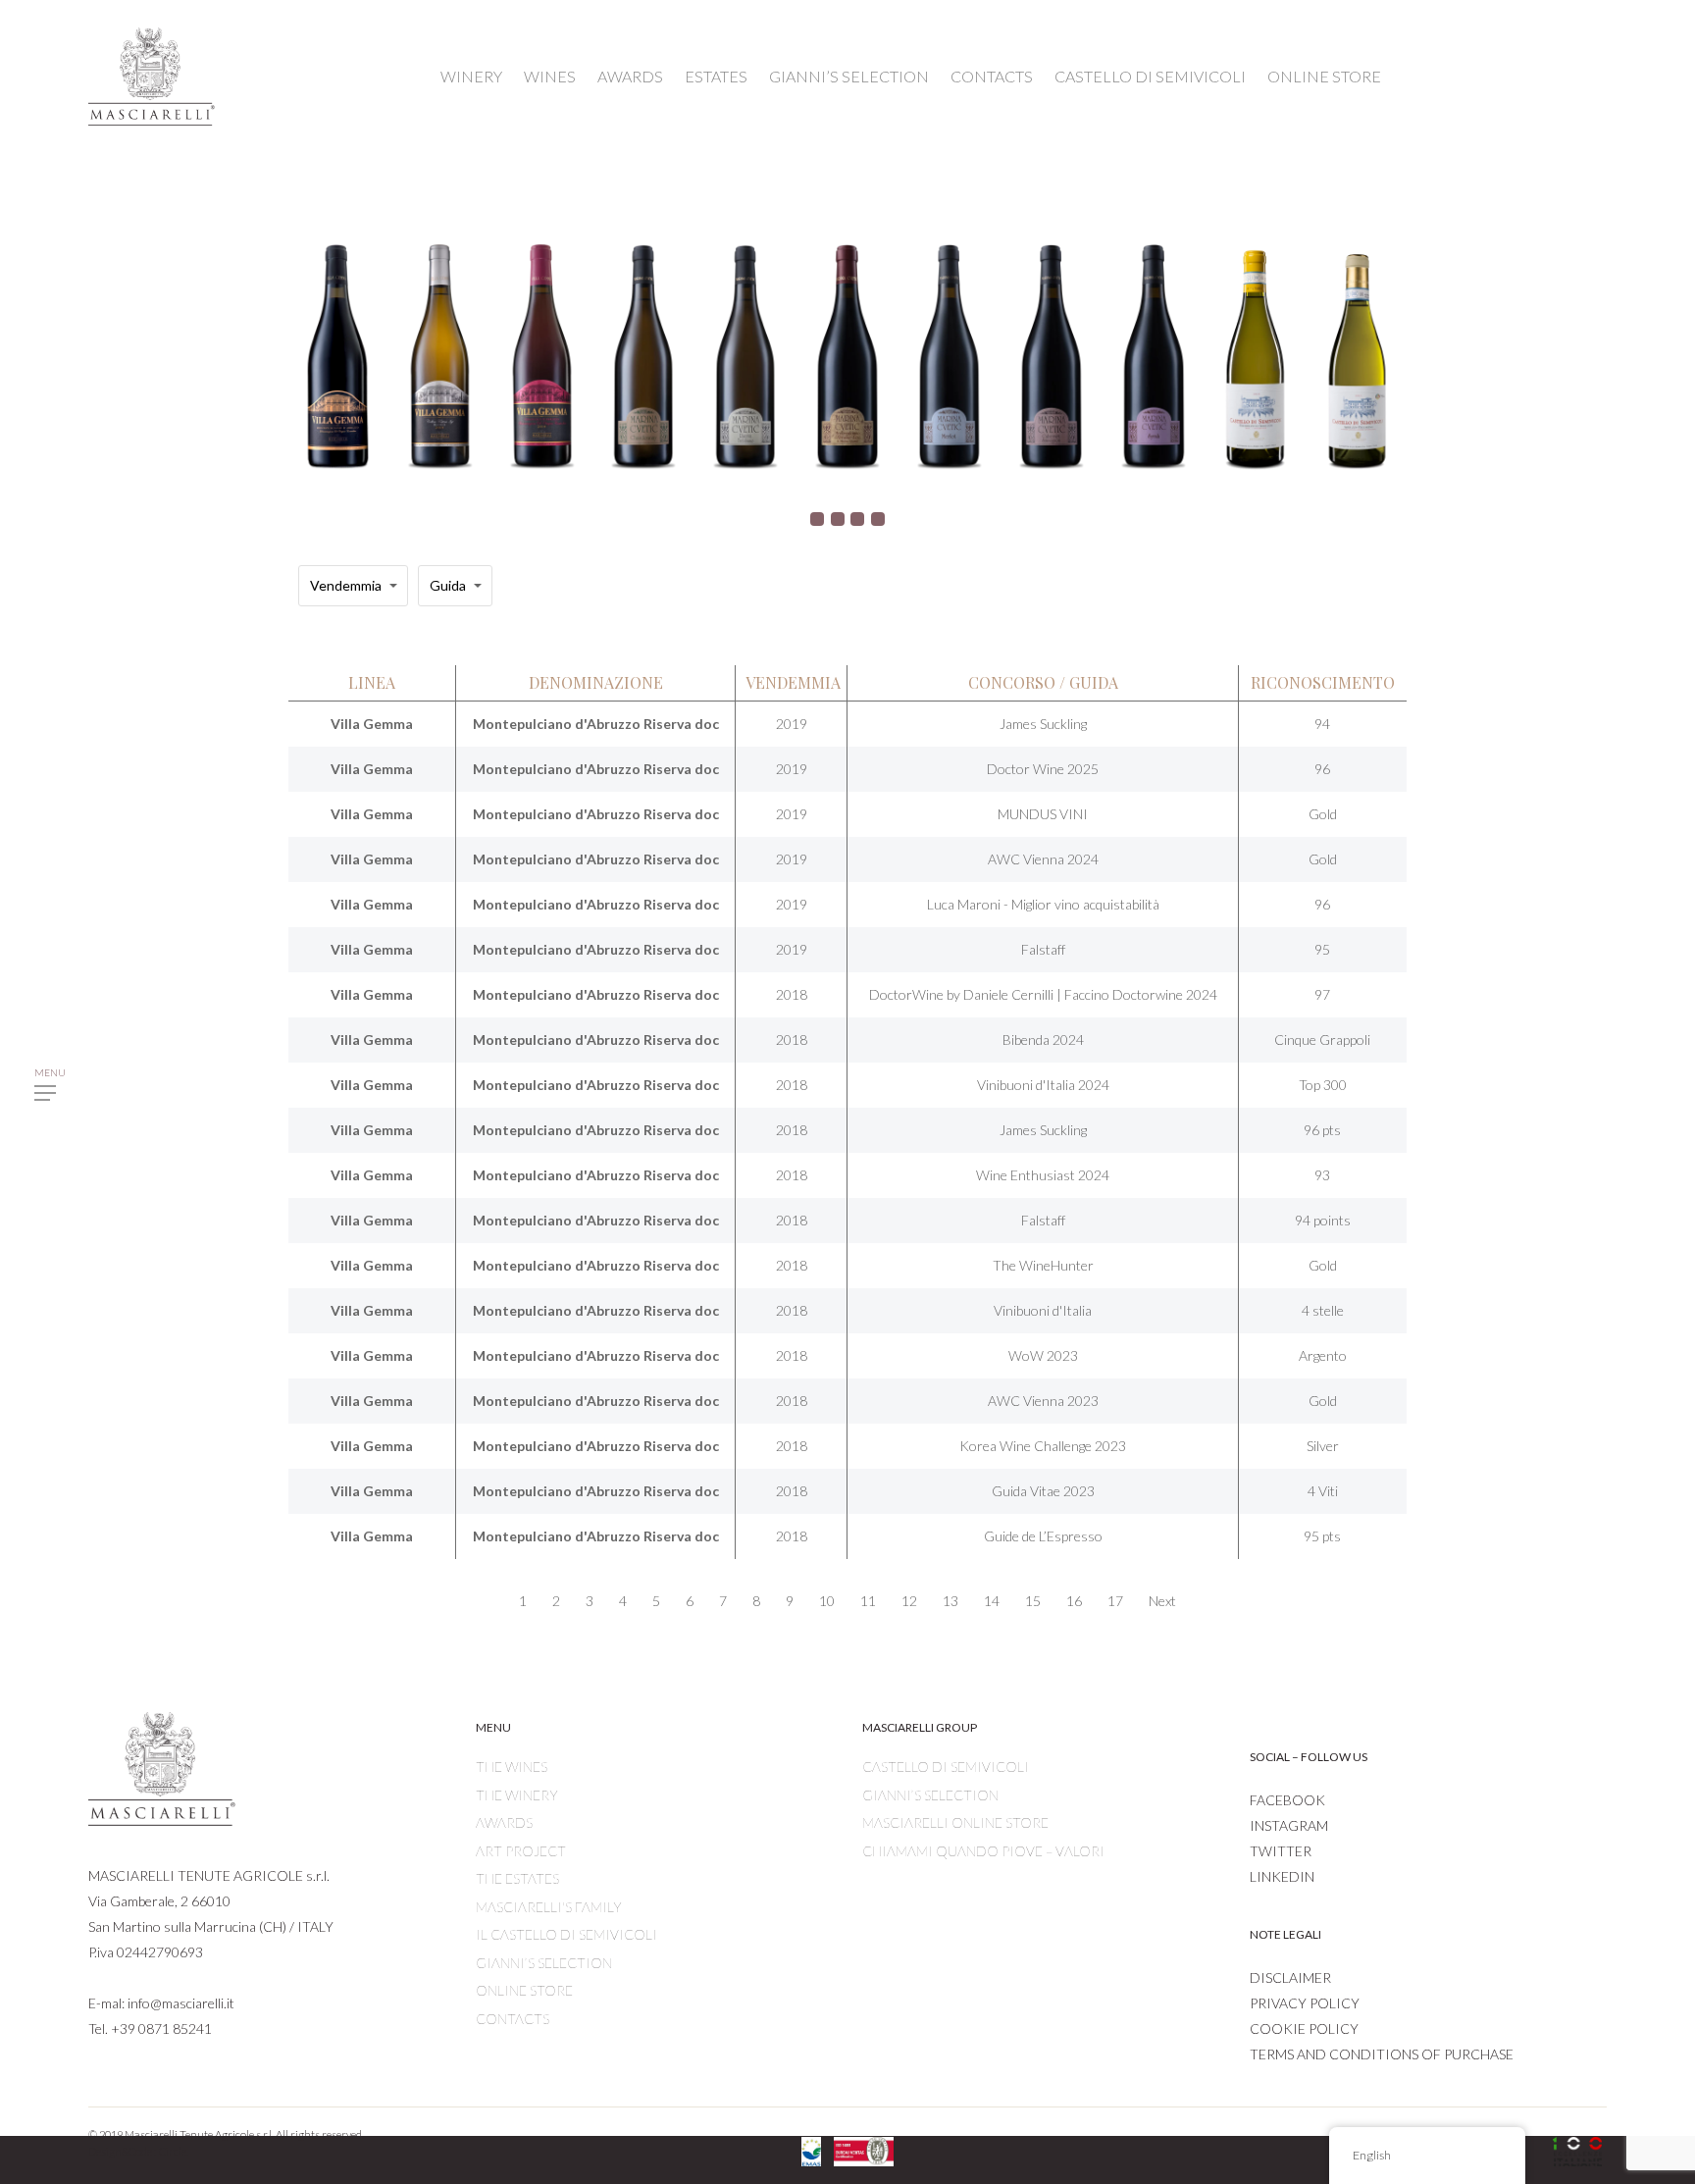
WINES (550, 76)
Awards (504, 1822)
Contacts (513, 2019)
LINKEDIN (1282, 1876)
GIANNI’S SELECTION (849, 76)
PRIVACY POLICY (1305, 2003)
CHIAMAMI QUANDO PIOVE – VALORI (983, 1851)
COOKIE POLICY (1304, 2028)
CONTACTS (992, 76)
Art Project (521, 1851)
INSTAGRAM (1289, 1825)
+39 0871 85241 (161, 2028)
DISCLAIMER (1290, 1977)
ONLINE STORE (1324, 76)
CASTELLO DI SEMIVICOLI (1150, 76)
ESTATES (716, 76)
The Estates (517, 1878)
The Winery (517, 1795)
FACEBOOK (1287, 1800)
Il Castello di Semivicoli (566, 1934)
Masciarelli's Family (549, 1907)
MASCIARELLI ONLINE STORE (955, 1822)
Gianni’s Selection (544, 1963)
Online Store (524, 1990)
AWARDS (630, 76)
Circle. (174, 2151)
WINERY (471, 76)
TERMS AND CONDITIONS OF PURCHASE (1382, 2054)
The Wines (512, 1767)
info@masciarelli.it (181, 2003)
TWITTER (1281, 1851)
